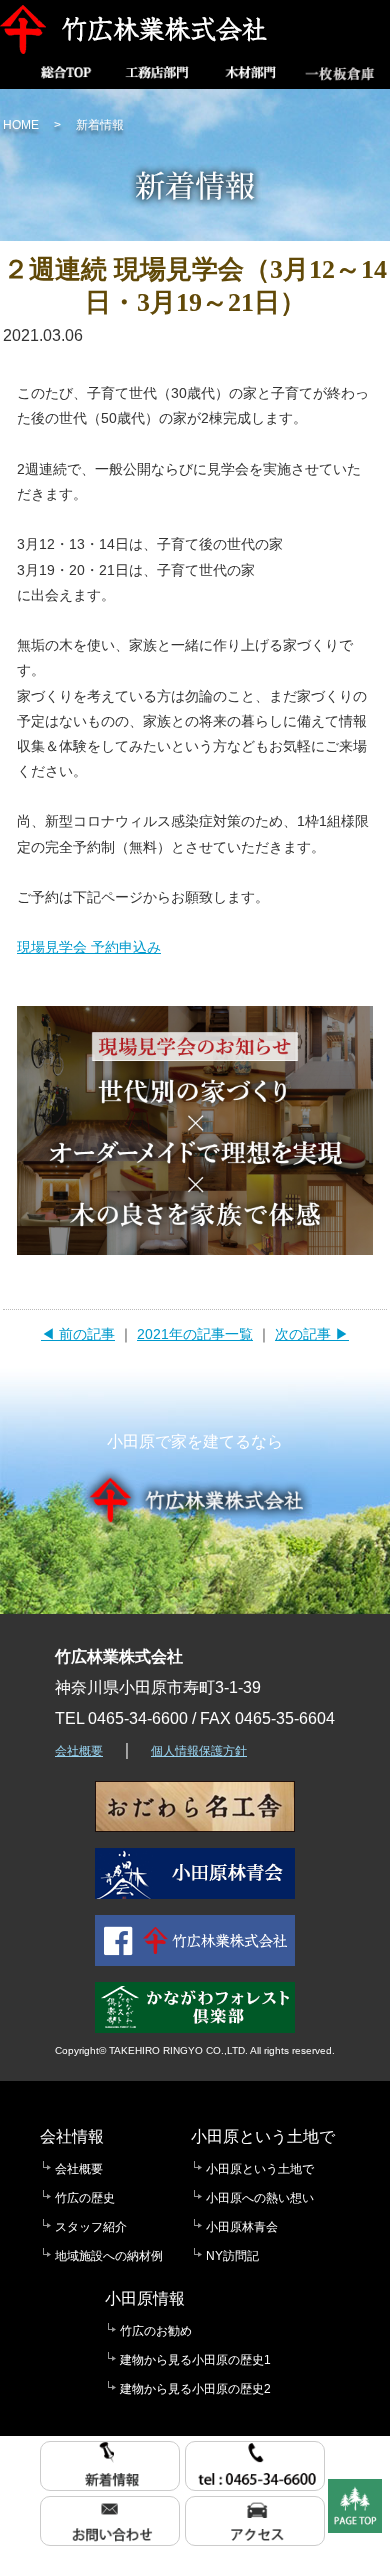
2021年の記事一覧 (195, 1334)
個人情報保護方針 (199, 1751)
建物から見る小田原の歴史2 (195, 2389)
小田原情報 (145, 2298)
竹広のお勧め (156, 2331)
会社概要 (79, 1751)
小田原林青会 (242, 2227)
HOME (21, 125)
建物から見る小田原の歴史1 (195, 2360)
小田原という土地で (263, 2136)
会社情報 (72, 2136)
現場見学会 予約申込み (89, 947)
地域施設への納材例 (109, 2256)
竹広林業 (138, 29)
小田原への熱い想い (260, 2198)
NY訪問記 (232, 2256)
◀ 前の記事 (78, 1334)
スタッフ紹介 (91, 2227)
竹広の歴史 (85, 2198)
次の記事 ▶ (312, 1334)
